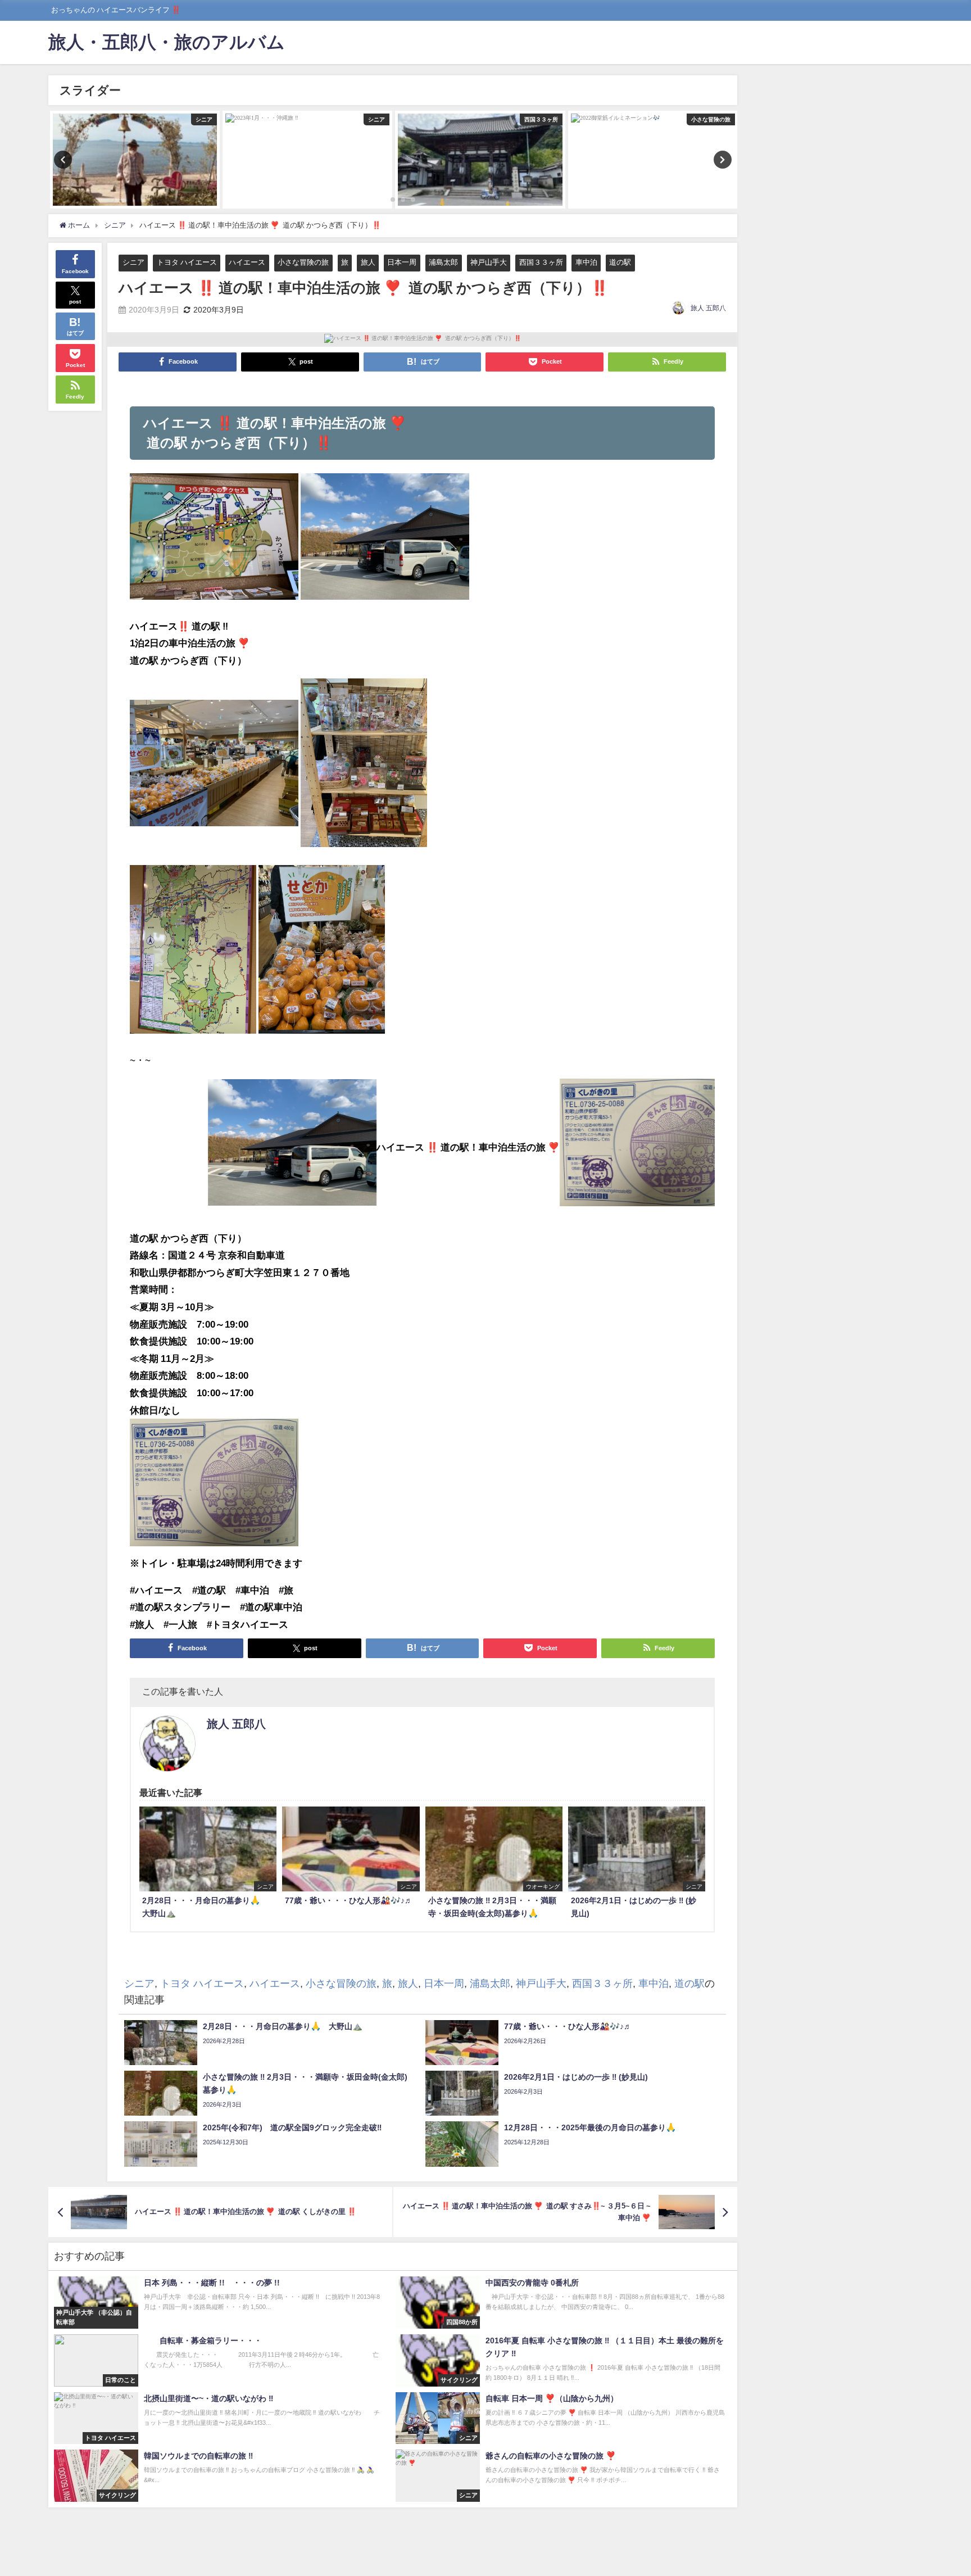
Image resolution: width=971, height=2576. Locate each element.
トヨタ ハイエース (187, 262)
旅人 (368, 262)
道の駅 (620, 262)
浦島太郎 (443, 262)
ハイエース (247, 262)
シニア (133, 262)
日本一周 (402, 262)
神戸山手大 (489, 262)
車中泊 (586, 262)
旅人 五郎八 (708, 308)
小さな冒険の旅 (303, 262)
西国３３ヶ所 (541, 262)
